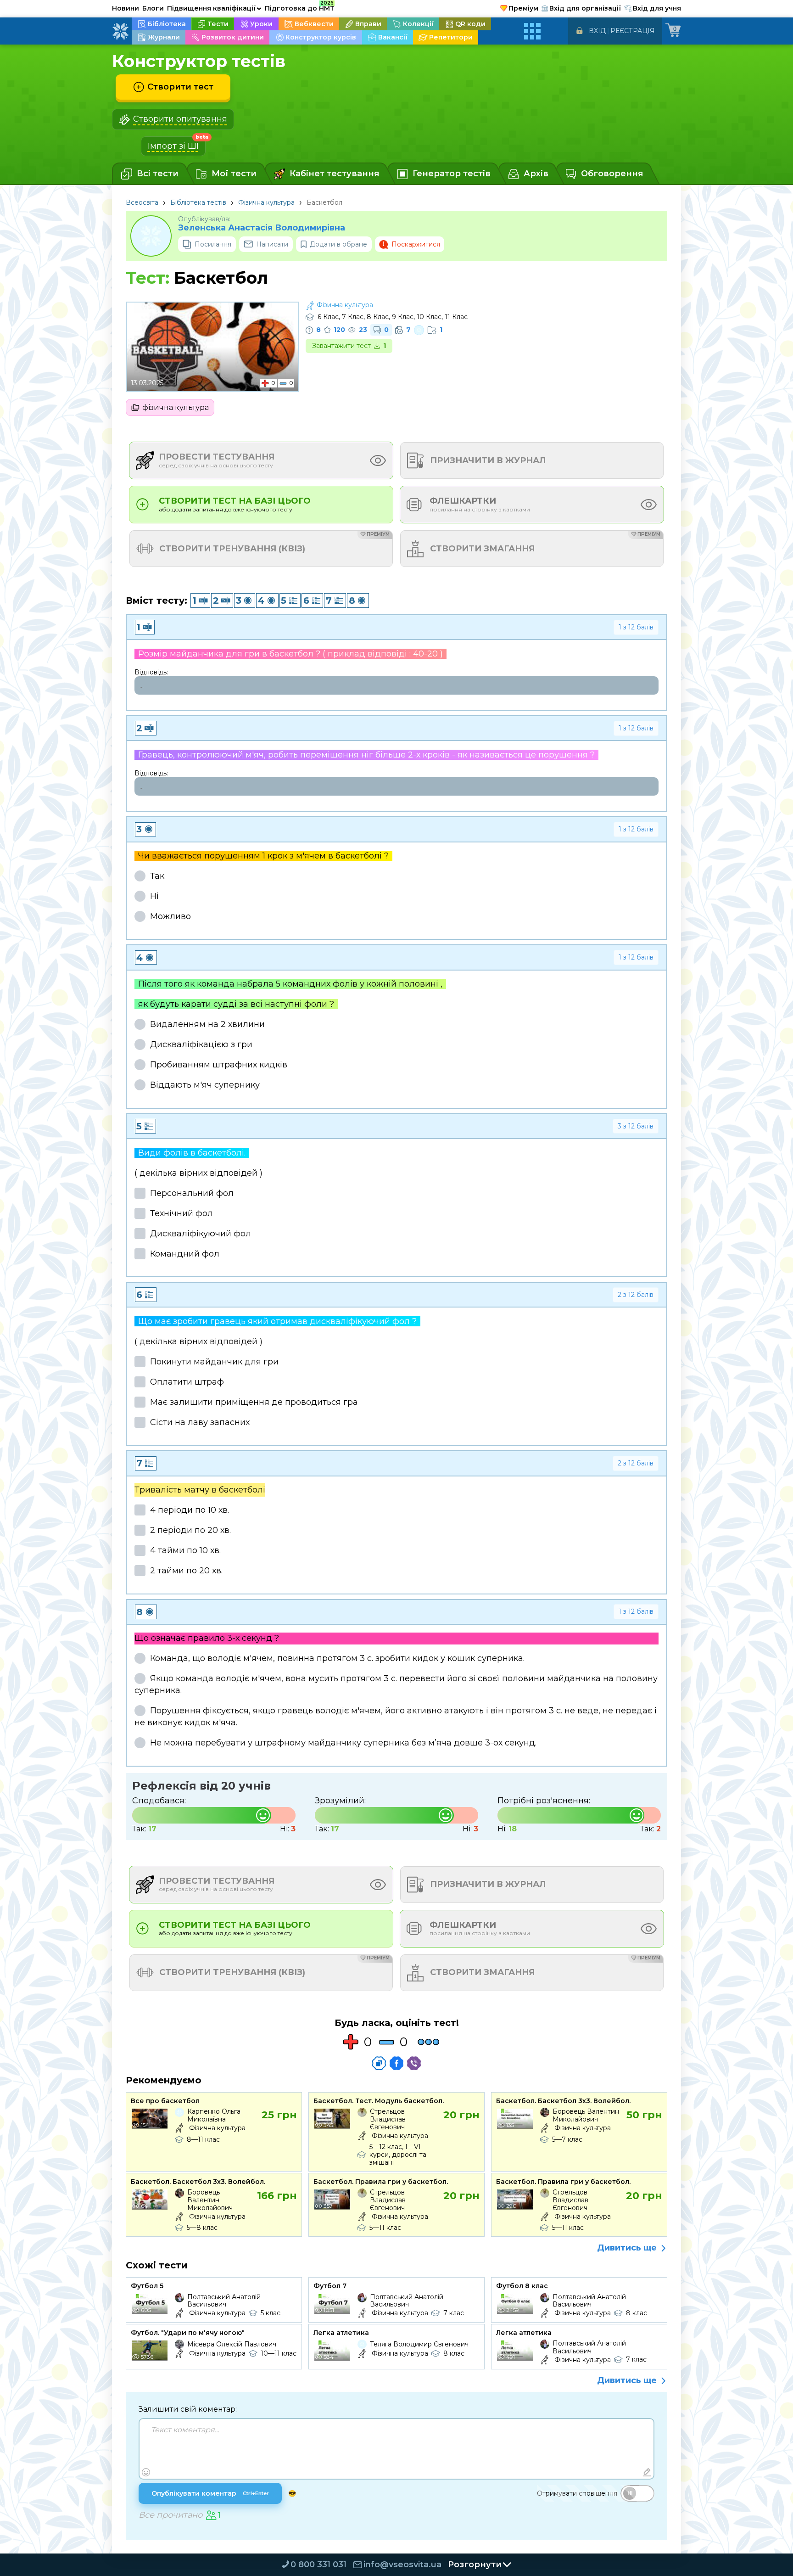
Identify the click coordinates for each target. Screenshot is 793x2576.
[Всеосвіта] (120, 31)
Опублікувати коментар (210, 2493)
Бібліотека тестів (198, 202)
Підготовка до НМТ (300, 7)
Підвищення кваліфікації (214, 8)
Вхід (597, 31)
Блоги (153, 8)
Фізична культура (266, 202)
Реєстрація (633, 31)
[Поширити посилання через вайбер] (414, 2063)
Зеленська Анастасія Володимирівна (262, 228)
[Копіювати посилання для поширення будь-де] (379, 2063)
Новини (126, 8)
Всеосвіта (142, 202)
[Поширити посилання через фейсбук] (396, 2063)
